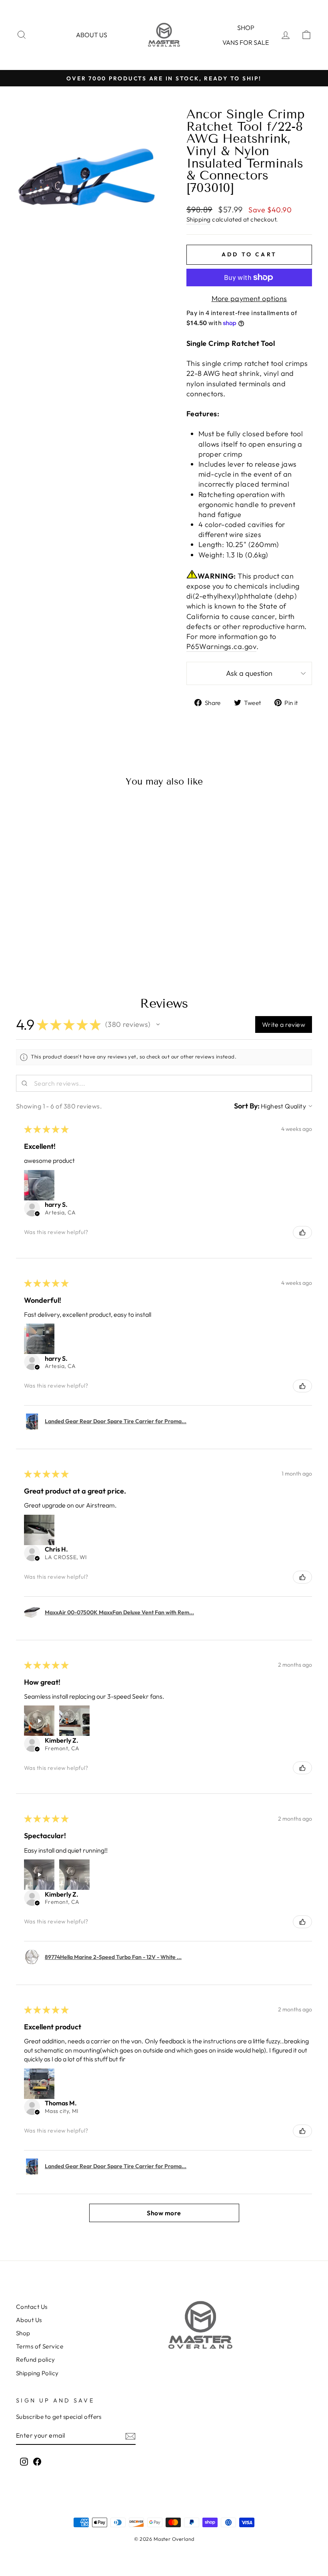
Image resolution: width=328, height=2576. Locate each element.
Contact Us (32, 2307)
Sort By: (247, 1106)
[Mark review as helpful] (302, 1232)
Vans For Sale (246, 42)
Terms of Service (40, 2346)
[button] (158, 1024)
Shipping (199, 219)
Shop (246, 28)
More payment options (249, 299)
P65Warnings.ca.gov (221, 646)
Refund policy (36, 2359)
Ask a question (249, 673)
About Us (29, 2320)
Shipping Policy (37, 2373)
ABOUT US (92, 35)
